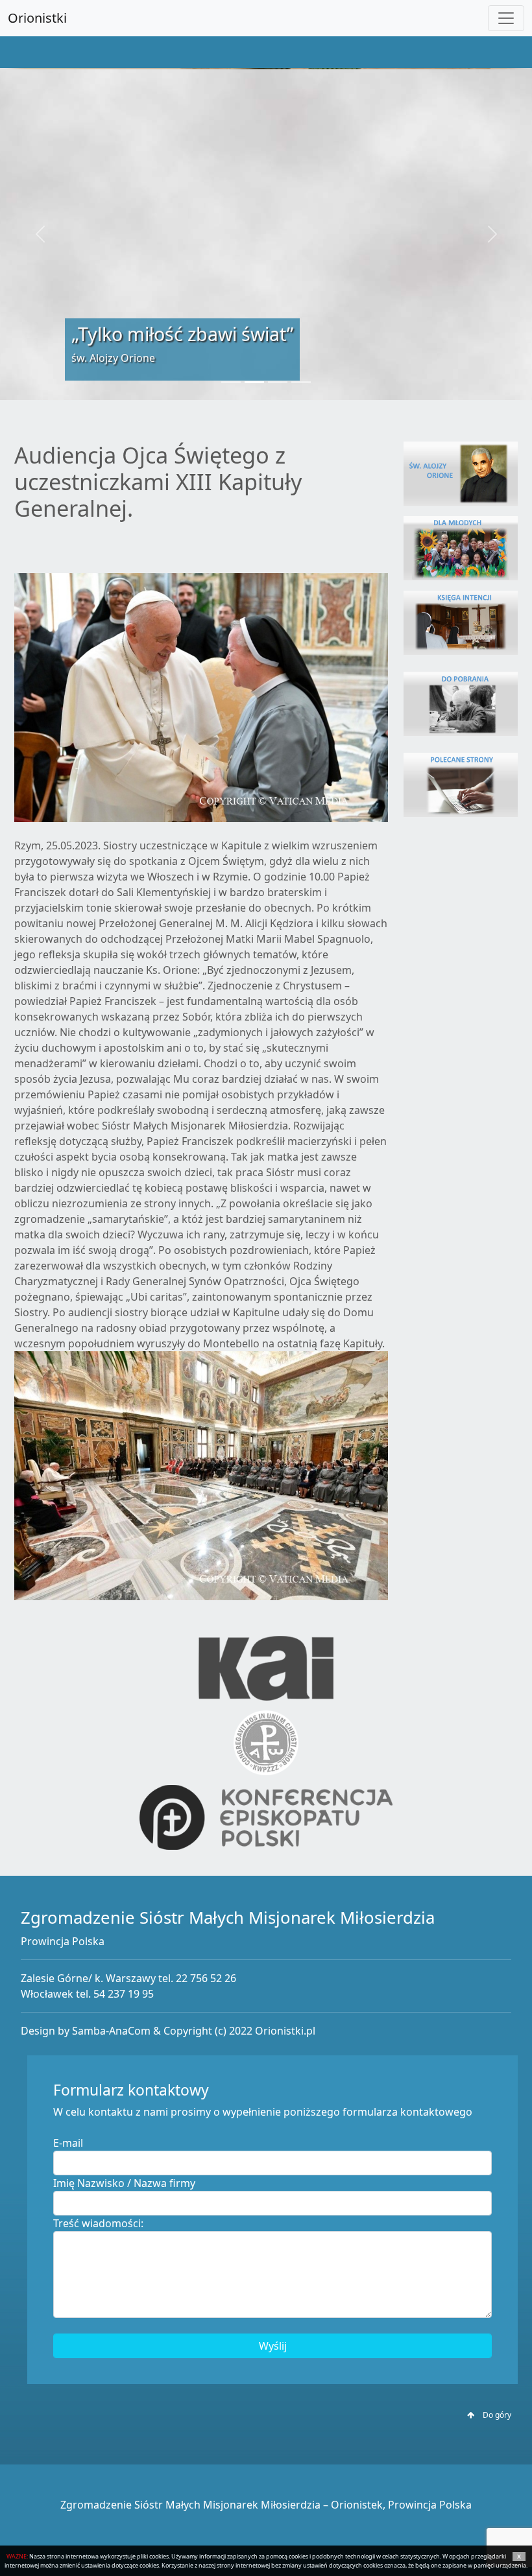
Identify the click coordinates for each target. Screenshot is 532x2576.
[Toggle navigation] (506, 18)
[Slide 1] (231, 382)
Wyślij (273, 2346)
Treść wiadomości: (98, 2223)
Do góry (496, 2415)
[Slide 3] (278, 382)
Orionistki (37, 18)
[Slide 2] (254, 382)
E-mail (68, 2143)
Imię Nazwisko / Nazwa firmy (124, 2183)
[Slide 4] (301, 382)
